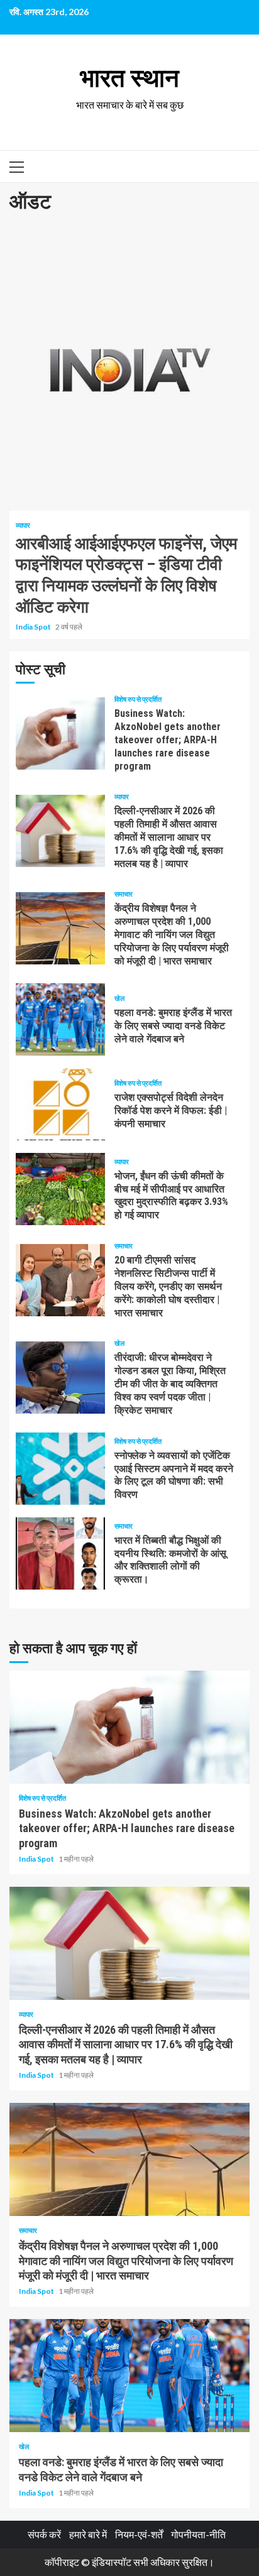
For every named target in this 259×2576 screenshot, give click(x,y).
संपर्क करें (44, 2534)
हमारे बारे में (88, 2534)
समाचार (124, 894)
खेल (119, 998)
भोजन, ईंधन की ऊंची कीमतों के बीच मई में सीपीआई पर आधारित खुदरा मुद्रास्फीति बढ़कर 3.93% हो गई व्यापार (60, 1189)
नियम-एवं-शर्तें (139, 2534)
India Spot (34, 627)
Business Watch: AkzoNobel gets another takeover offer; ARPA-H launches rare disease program (60, 734)
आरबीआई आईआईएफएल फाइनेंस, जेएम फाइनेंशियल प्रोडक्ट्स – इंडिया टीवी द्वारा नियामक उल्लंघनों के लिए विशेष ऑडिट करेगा (129, 369)
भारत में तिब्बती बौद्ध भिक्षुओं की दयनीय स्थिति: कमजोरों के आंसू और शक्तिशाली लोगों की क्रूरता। (60, 1553)
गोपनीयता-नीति (198, 2534)
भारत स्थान (129, 78)
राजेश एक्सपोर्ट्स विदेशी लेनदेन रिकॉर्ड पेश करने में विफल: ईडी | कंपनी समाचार (60, 1104)
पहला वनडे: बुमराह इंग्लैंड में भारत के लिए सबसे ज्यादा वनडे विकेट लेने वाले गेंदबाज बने (60, 1019)
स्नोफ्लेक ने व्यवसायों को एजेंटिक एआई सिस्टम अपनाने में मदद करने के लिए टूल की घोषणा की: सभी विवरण (60, 1469)
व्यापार (23, 525)
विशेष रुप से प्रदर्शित (138, 699)
